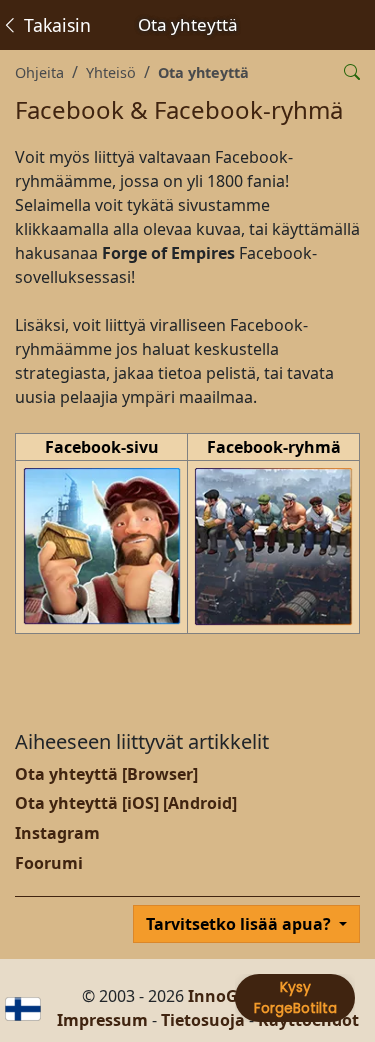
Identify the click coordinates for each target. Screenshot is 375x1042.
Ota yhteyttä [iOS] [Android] (126, 803)
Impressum (102, 1020)
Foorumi (49, 863)
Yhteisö (111, 72)
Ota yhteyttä (203, 72)
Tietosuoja (203, 1020)
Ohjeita (39, 72)
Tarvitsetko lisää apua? (240, 924)
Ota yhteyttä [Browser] (106, 774)
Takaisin (55, 25)
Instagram (57, 833)
